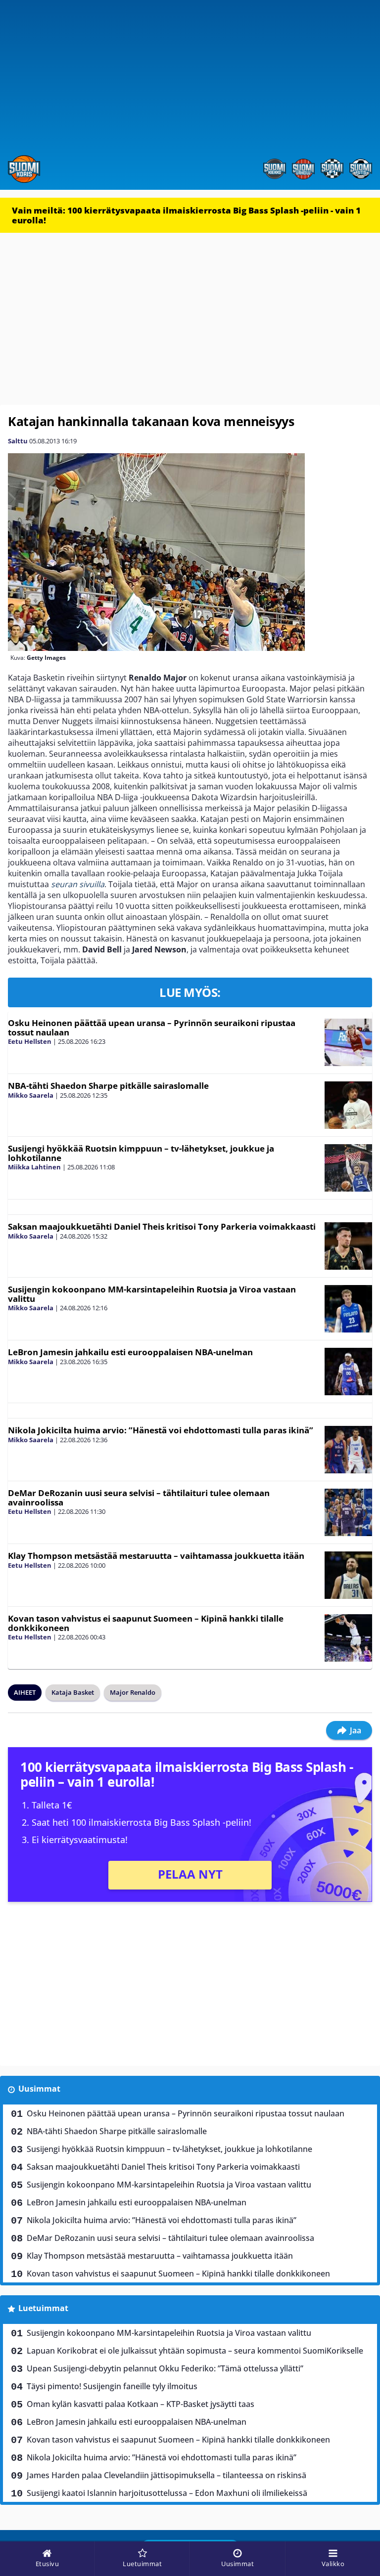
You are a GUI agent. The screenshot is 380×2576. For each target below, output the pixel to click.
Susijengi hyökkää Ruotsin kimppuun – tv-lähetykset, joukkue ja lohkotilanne (141, 1153)
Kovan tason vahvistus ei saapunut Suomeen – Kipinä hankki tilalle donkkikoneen (146, 1623)
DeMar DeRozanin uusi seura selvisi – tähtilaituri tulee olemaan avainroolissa (139, 1498)
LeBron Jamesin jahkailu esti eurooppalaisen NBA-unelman (130, 1352)
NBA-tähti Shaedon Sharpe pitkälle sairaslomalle (108, 1086)
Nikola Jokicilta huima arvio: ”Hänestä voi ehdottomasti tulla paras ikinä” (161, 1430)
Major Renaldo (133, 1692)
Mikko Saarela (31, 1095)
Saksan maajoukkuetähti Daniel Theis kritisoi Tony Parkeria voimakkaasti (162, 1226)
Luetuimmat (43, 2308)
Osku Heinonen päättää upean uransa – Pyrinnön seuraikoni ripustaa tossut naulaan (152, 1028)
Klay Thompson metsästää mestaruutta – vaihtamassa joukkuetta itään (156, 1556)
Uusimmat (39, 2089)
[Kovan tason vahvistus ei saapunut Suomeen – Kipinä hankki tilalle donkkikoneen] (348, 1638)
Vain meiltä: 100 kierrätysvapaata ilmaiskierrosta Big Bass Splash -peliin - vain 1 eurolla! (186, 215)
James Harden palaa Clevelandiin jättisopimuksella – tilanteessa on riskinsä (166, 2475)
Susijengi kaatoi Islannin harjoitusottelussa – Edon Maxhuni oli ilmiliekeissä (167, 2493)
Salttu (18, 441)
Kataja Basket (73, 1692)
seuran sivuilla (78, 884)
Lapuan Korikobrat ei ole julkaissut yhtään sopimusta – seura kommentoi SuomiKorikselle (195, 2351)
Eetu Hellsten (30, 1041)
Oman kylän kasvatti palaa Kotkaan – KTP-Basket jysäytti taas (141, 2404)
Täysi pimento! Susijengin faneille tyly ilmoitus (112, 2386)
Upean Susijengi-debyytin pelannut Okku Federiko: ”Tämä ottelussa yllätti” (165, 2368)
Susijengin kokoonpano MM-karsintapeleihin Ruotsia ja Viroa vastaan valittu (152, 1294)
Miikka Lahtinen (34, 1167)
